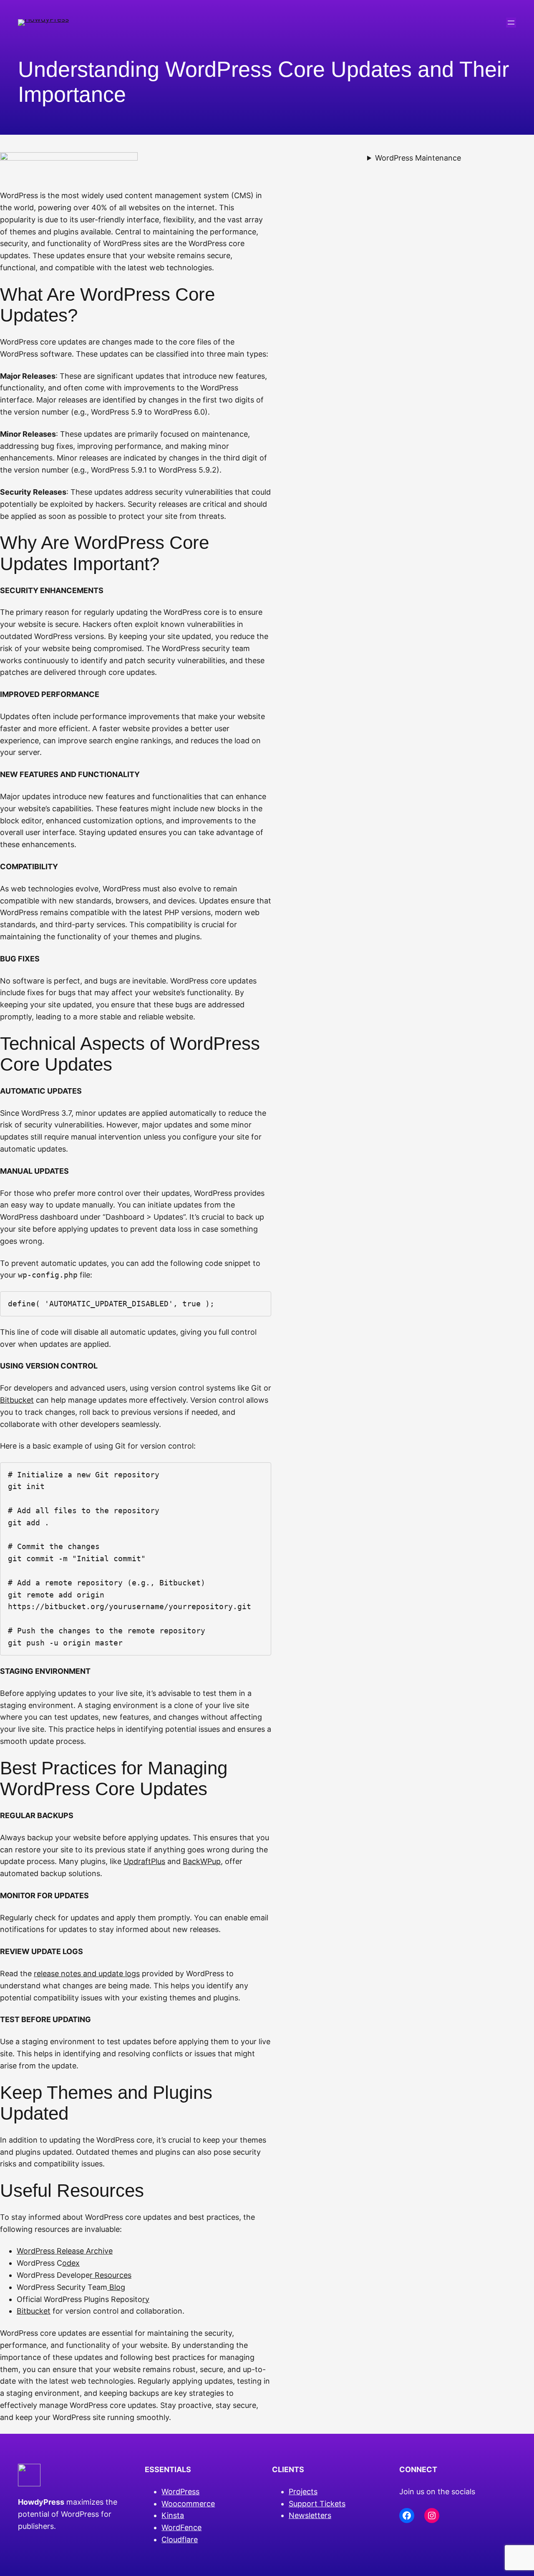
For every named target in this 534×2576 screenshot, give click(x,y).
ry (146, 2299)
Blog (116, 2287)
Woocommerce (188, 2504)
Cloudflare (180, 2540)
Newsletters (310, 2515)
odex (71, 2263)
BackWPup (202, 1861)
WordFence (181, 2527)
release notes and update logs (87, 1974)
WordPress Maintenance (418, 158)
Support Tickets (317, 2504)
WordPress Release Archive (65, 2251)
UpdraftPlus (144, 1861)
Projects (303, 2492)
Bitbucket (17, 1400)
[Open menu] (511, 23)
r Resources (111, 2275)
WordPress (180, 2492)
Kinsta (173, 2515)
